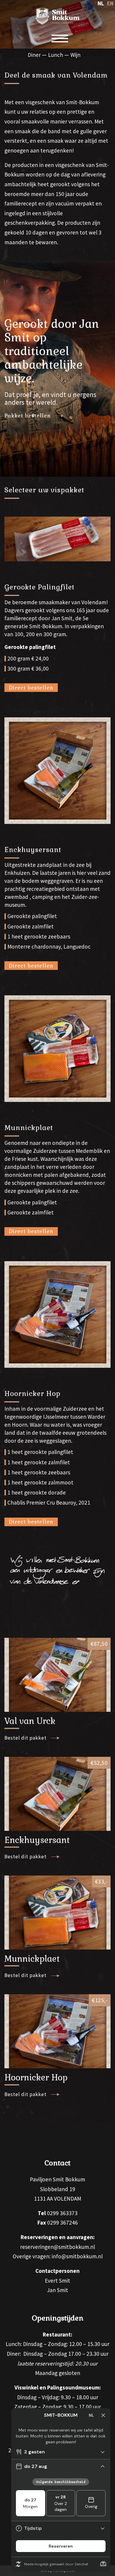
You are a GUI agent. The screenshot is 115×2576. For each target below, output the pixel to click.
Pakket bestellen (28, 416)
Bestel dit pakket (26, 1738)
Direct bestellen (31, 688)
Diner (34, 55)
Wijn (75, 55)
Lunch (56, 55)
